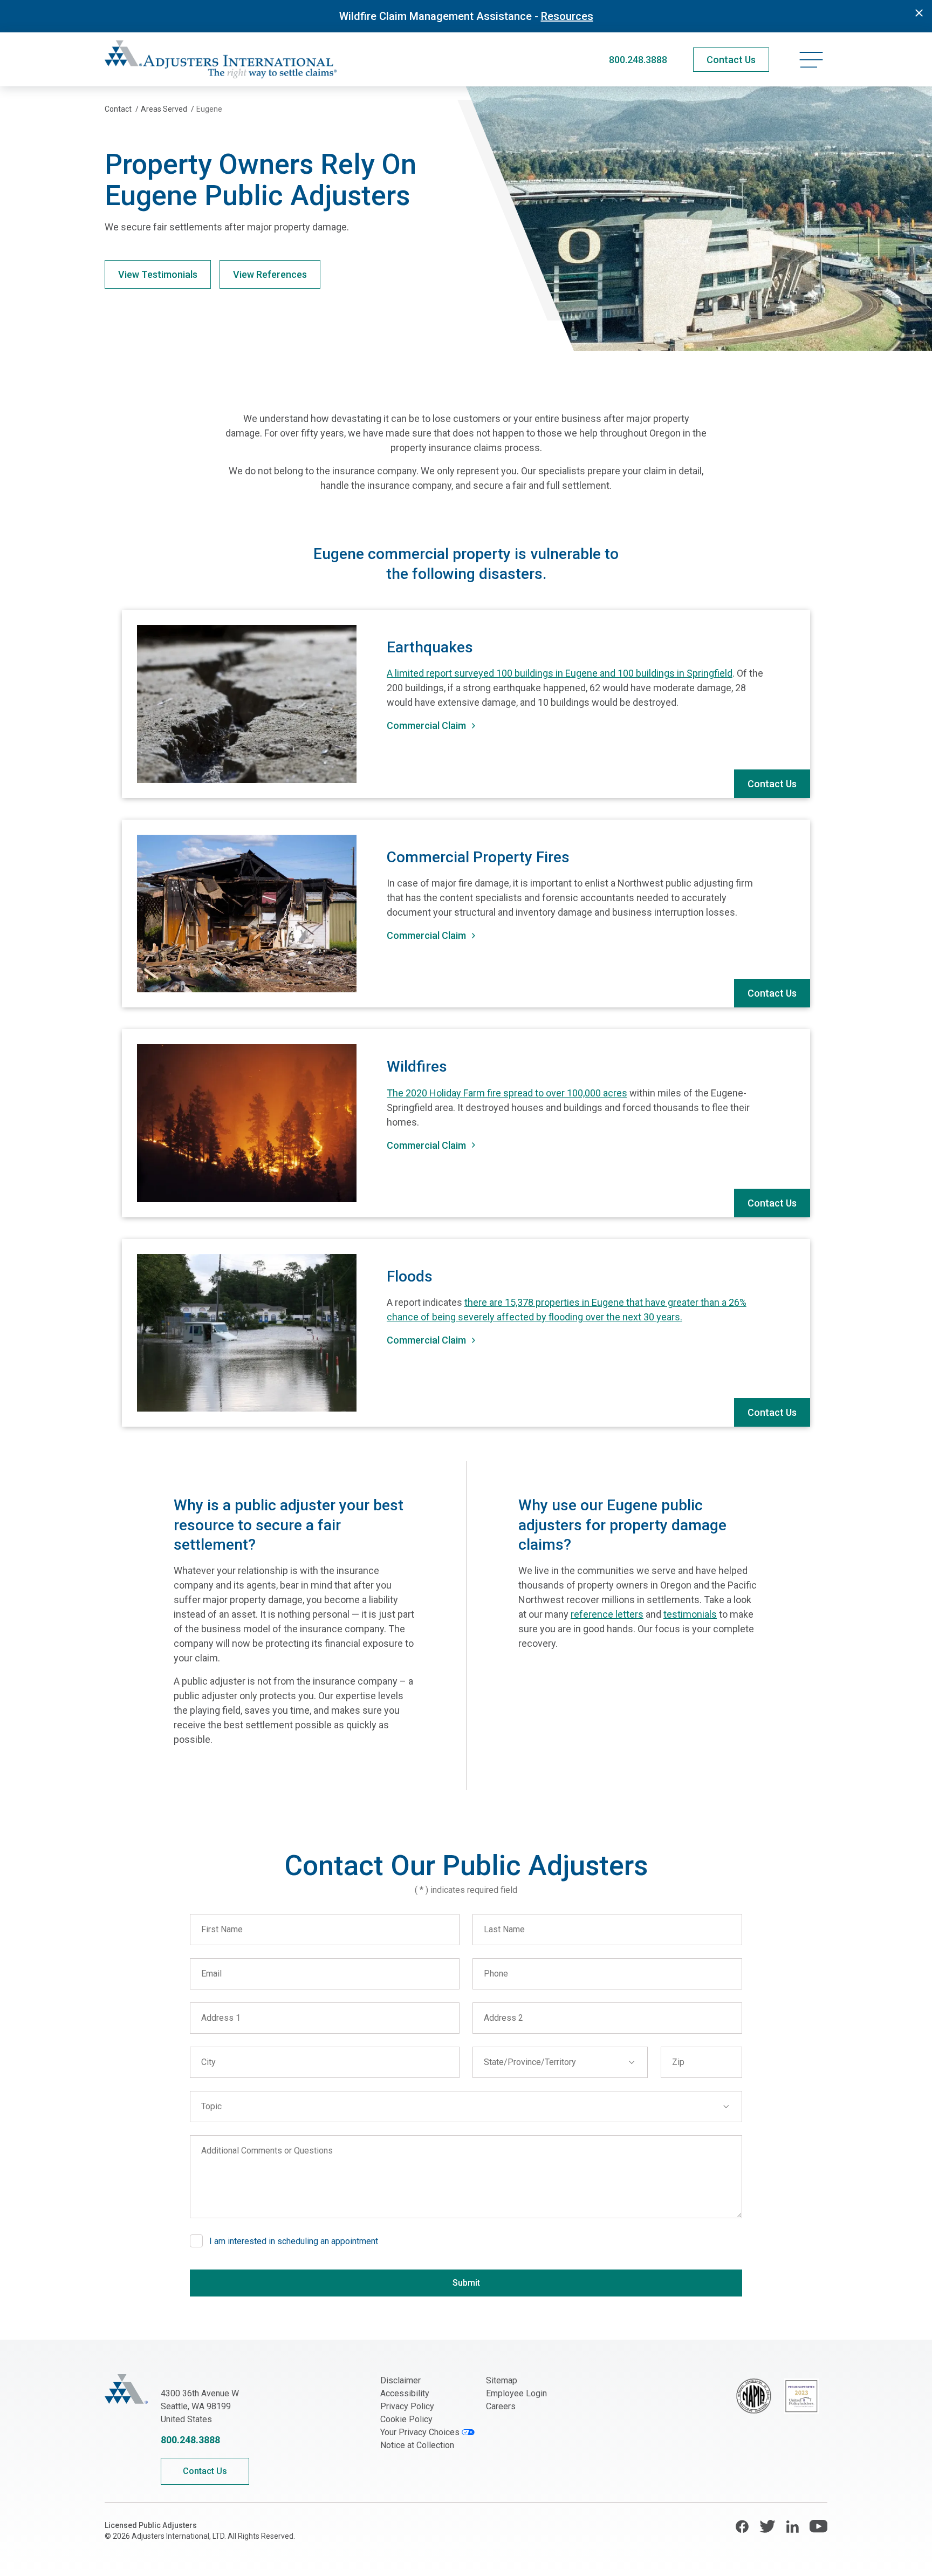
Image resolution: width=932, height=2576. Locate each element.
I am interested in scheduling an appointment (294, 2241)
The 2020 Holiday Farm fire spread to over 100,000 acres (507, 1093)
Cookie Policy (406, 2419)
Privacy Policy (407, 2406)
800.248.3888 (638, 60)
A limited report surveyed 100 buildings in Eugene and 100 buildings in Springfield (560, 673)
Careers (501, 2406)
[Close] (919, 13)
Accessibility (405, 2393)
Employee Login (516, 2393)
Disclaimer (400, 2380)
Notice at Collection (417, 2445)
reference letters (607, 1614)
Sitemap (502, 2380)
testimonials (690, 1614)
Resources (567, 16)
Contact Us (772, 784)
